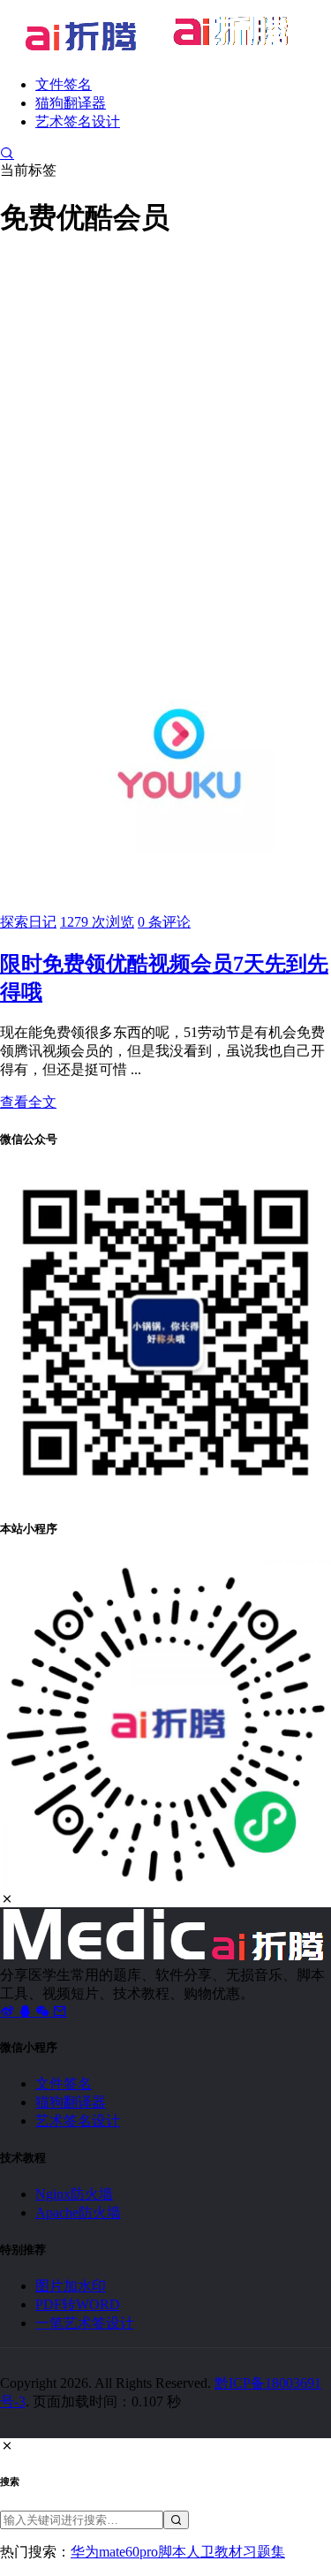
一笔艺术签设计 (85, 2323)
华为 (85, 2552)
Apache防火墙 (78, 2212)
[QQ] (26, 2011)
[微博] (9, 2011)
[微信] (44, 2011)
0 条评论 (164, 922)
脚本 (172, 2552)
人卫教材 (214, 2552)
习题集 (264, 2552)
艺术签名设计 (78, 121)
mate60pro (128, 2552)
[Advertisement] (165, 423)
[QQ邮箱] (60, 2011)
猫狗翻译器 (71, 103)
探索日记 (28, 922)
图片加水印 (71, 2286)
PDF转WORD (78, 2304)
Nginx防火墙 (74, 2194)
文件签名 (64, 84)
